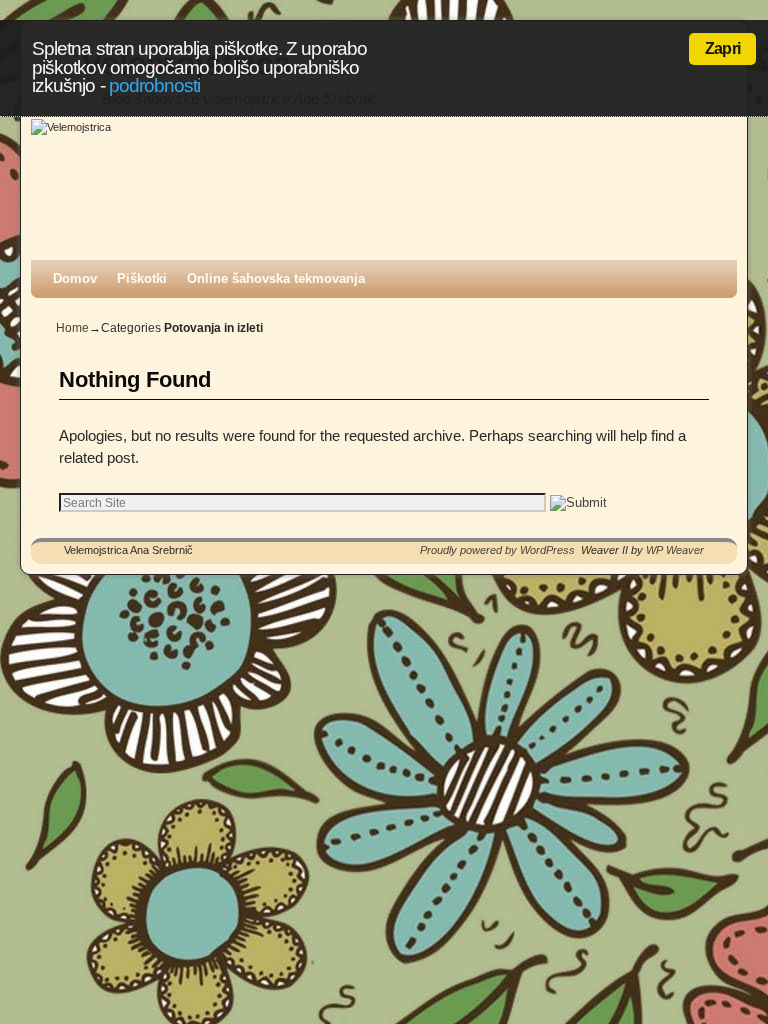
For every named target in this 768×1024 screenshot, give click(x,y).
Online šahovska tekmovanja (276, 278)
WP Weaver (675, 550)
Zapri (722, 48)
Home (72, 328)
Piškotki (142, 278)
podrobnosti (155, 85)
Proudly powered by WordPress (497, 550)
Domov (75, 278)
